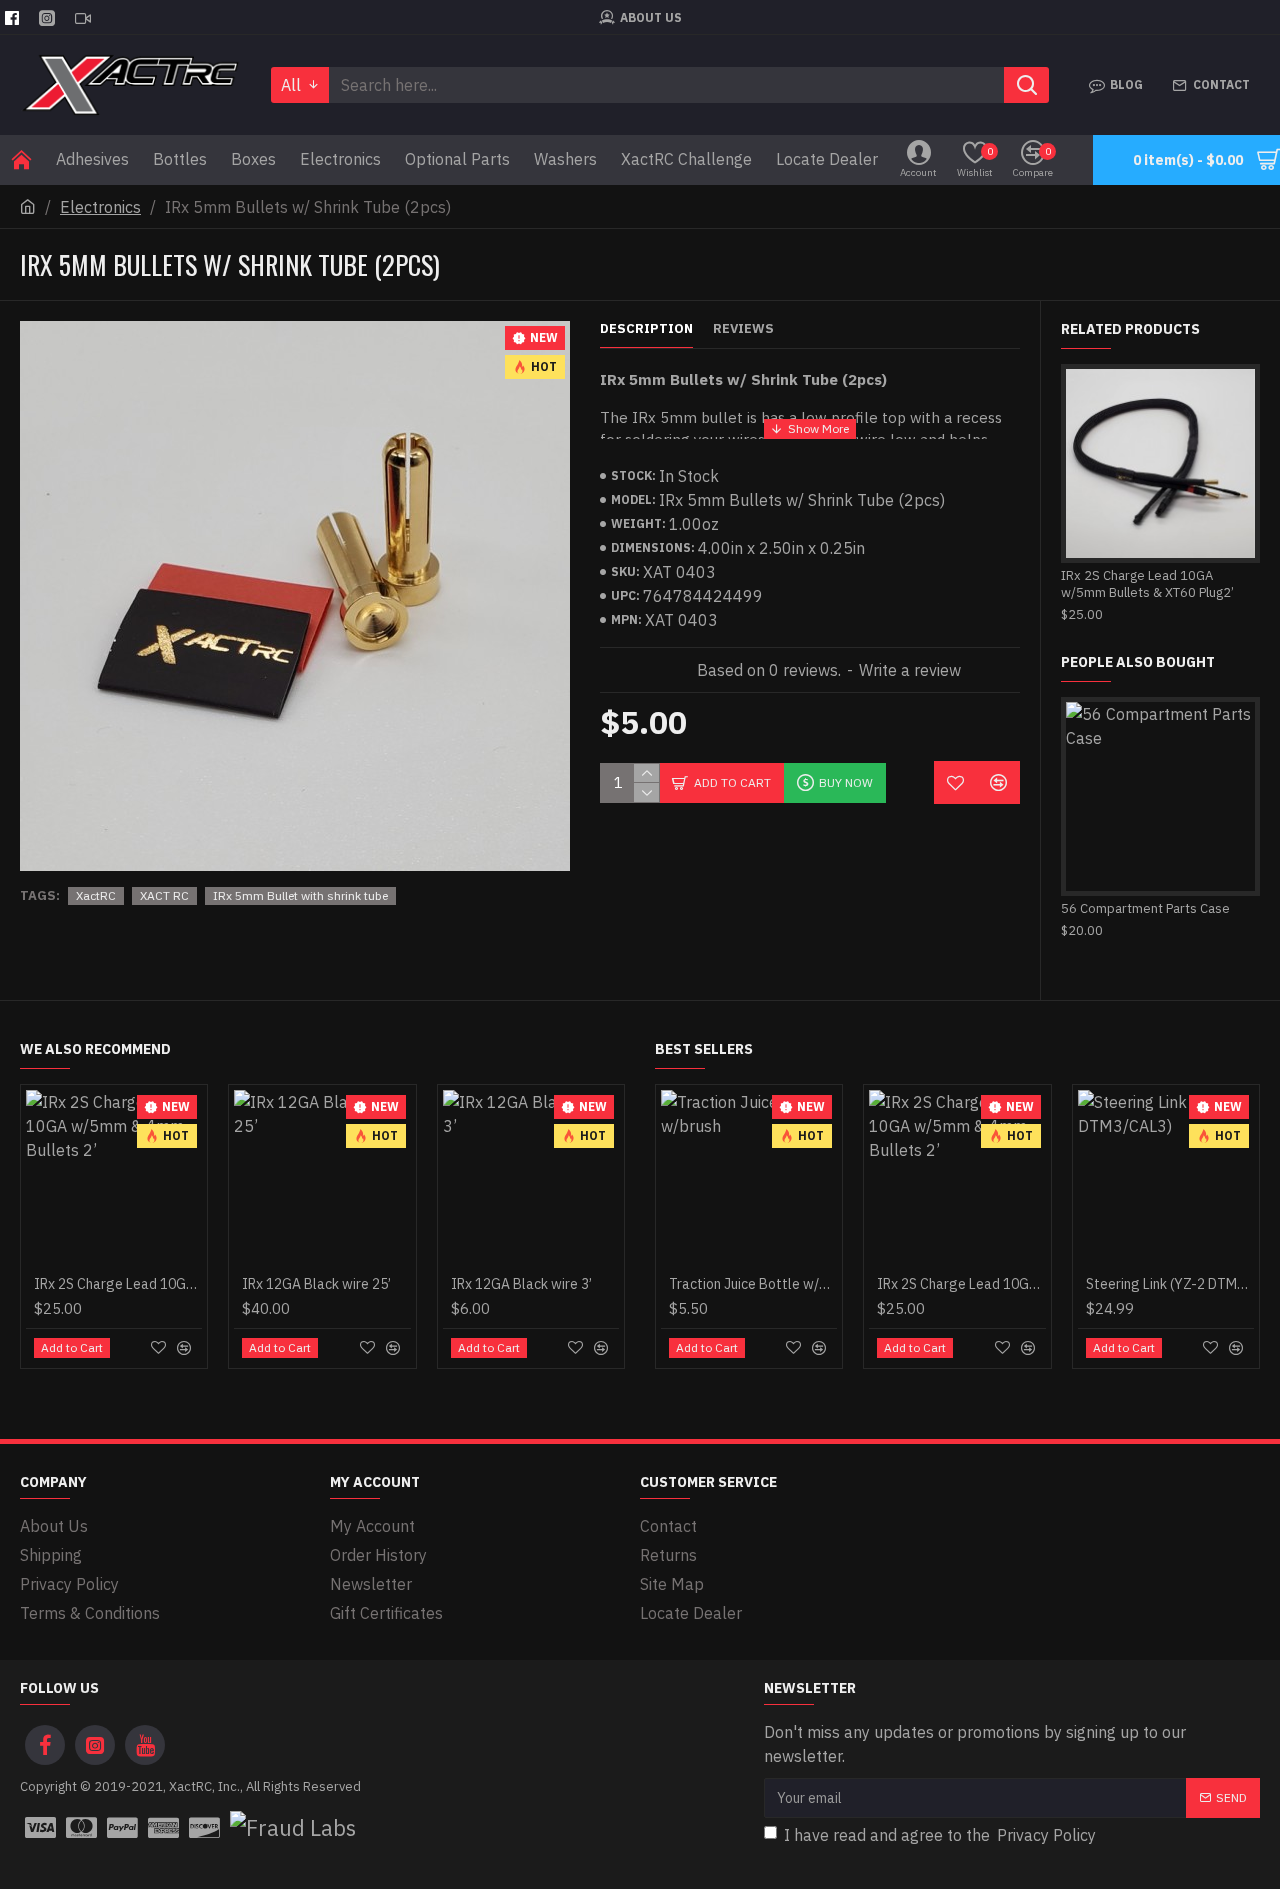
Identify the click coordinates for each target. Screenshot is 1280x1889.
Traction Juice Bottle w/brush (753, 1284)
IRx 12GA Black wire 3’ (521, 1284)
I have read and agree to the (940, 1835)
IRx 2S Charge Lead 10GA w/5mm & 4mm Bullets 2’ (118, 1284)
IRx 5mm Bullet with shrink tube (300, 895)
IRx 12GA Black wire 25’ (316, 1284)
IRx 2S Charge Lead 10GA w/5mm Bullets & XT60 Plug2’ (1147, 584)
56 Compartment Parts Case (1145, 909)
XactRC (96, 895)
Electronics (100, 207)
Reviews (743, 329)
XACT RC (164, 895)
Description (646, 329)
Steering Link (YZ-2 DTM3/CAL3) (1170, 1284)
